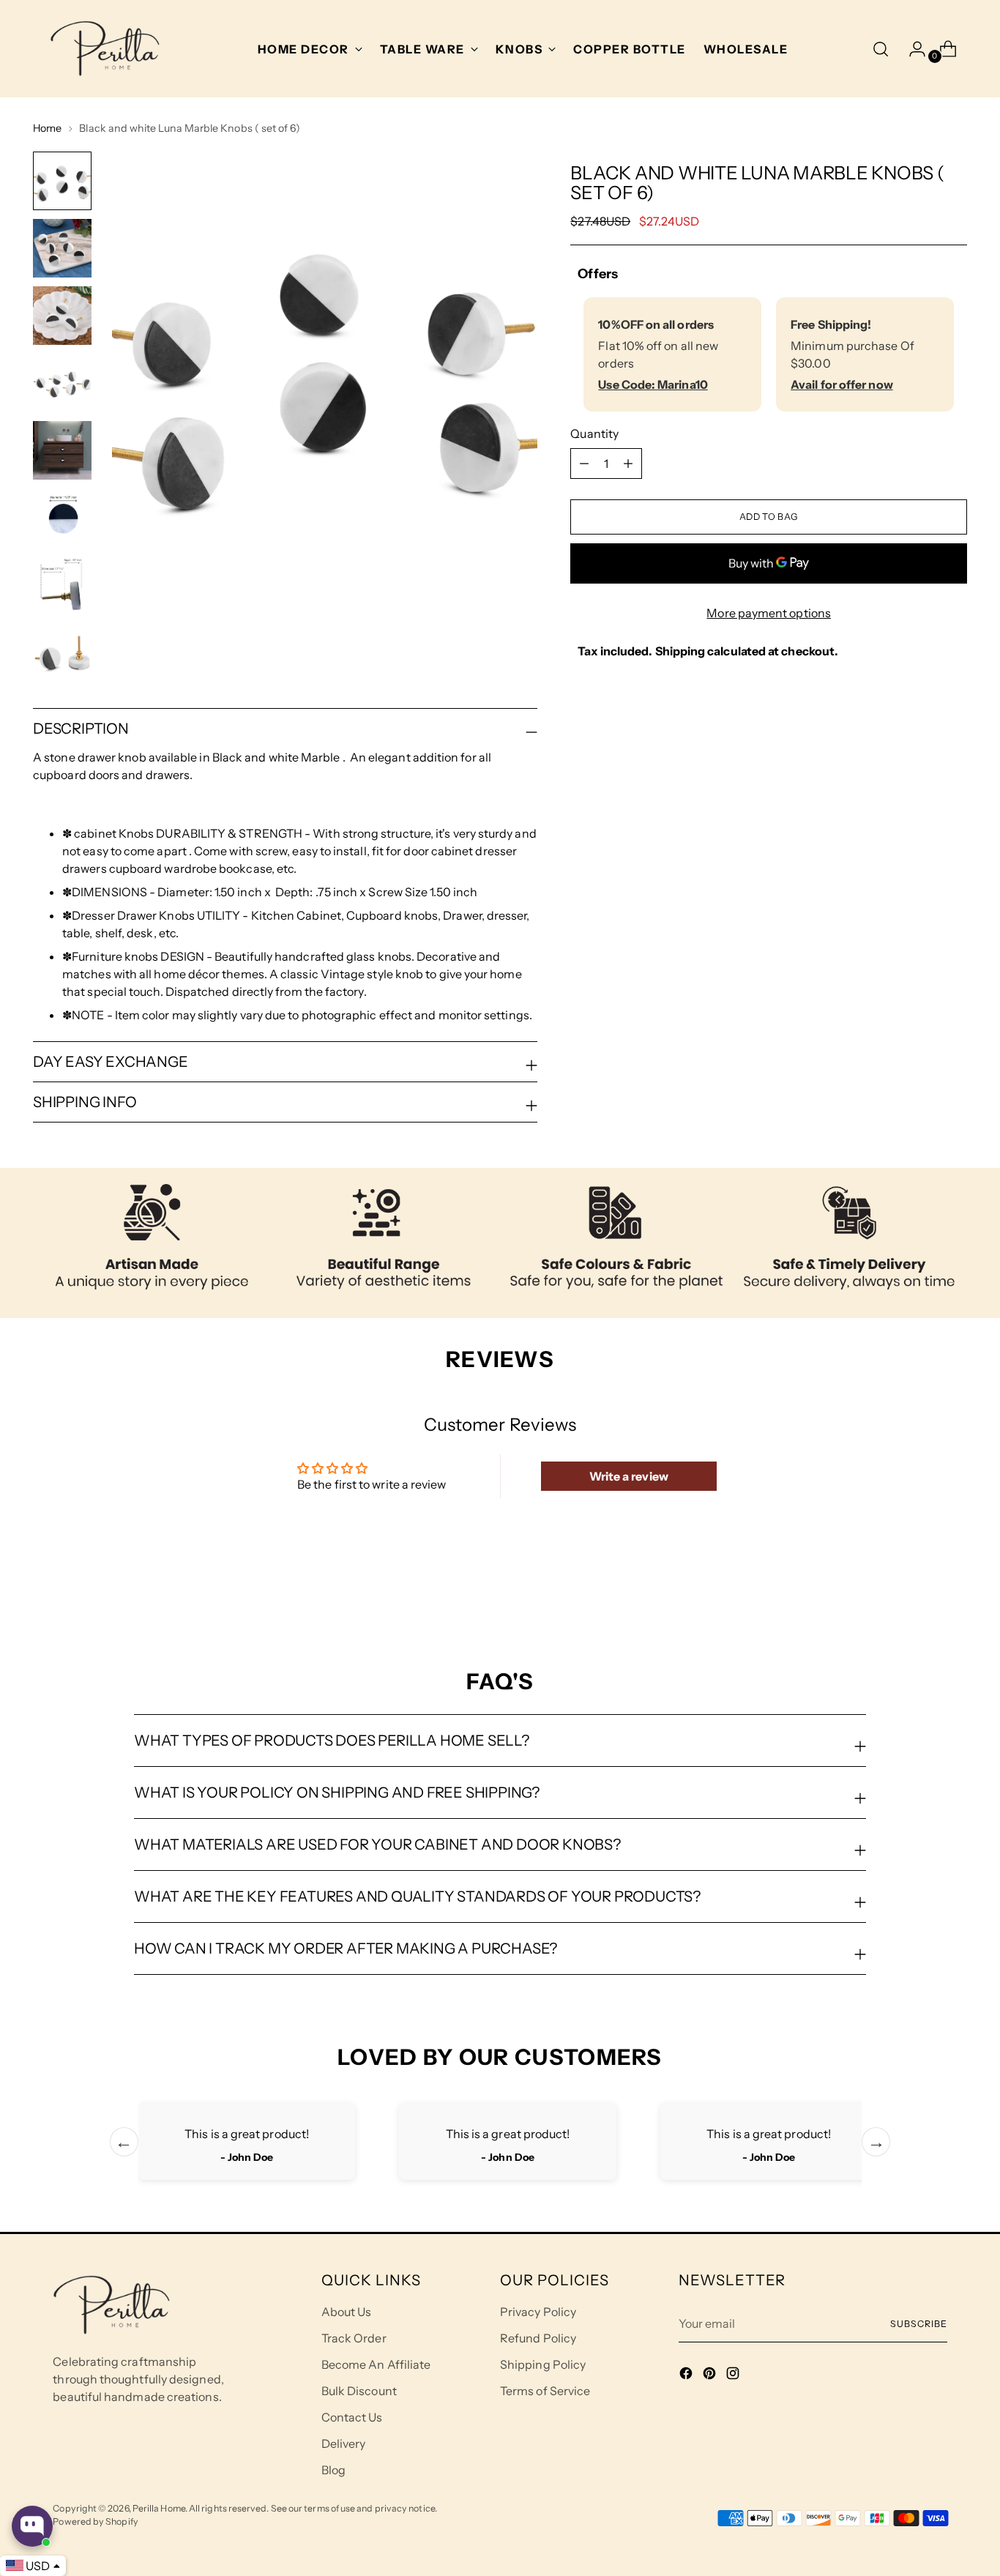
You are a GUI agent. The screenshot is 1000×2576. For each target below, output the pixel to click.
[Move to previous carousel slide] (921, 1590)
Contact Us (352, 2417)
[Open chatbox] (32, 2526)
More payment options (769, 613)
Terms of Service (545, 2391)
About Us (347, 2312)
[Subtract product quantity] (628, 464)
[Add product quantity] (584, 464)
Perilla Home (159, 2508)
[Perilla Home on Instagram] (734, 2375)
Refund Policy (538, 2338)
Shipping (680, 651)
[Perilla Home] (105, 49)
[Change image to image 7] (62, 585)
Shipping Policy (543, 2364)
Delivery (344, 2443)
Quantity (594, 433)
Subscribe (918, 2324)
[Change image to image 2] (62, 248)
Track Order (354, 2338)
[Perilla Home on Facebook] (687, 2375)
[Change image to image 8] (62, 652)
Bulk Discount (359, 2391)
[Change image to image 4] (62, 383)
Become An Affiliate (376, 2364)
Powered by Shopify (95, 2521)
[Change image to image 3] (62, 316)
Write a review (629, 1476)
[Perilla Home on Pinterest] (711, 2375)
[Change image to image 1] (62, 181)
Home (47, 128)
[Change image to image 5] (62, 450)
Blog (333, 2470)
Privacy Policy (538, 2312)
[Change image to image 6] (62, 518)
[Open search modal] (881, 49)
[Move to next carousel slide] (955, 1590)
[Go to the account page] (911, 49)
